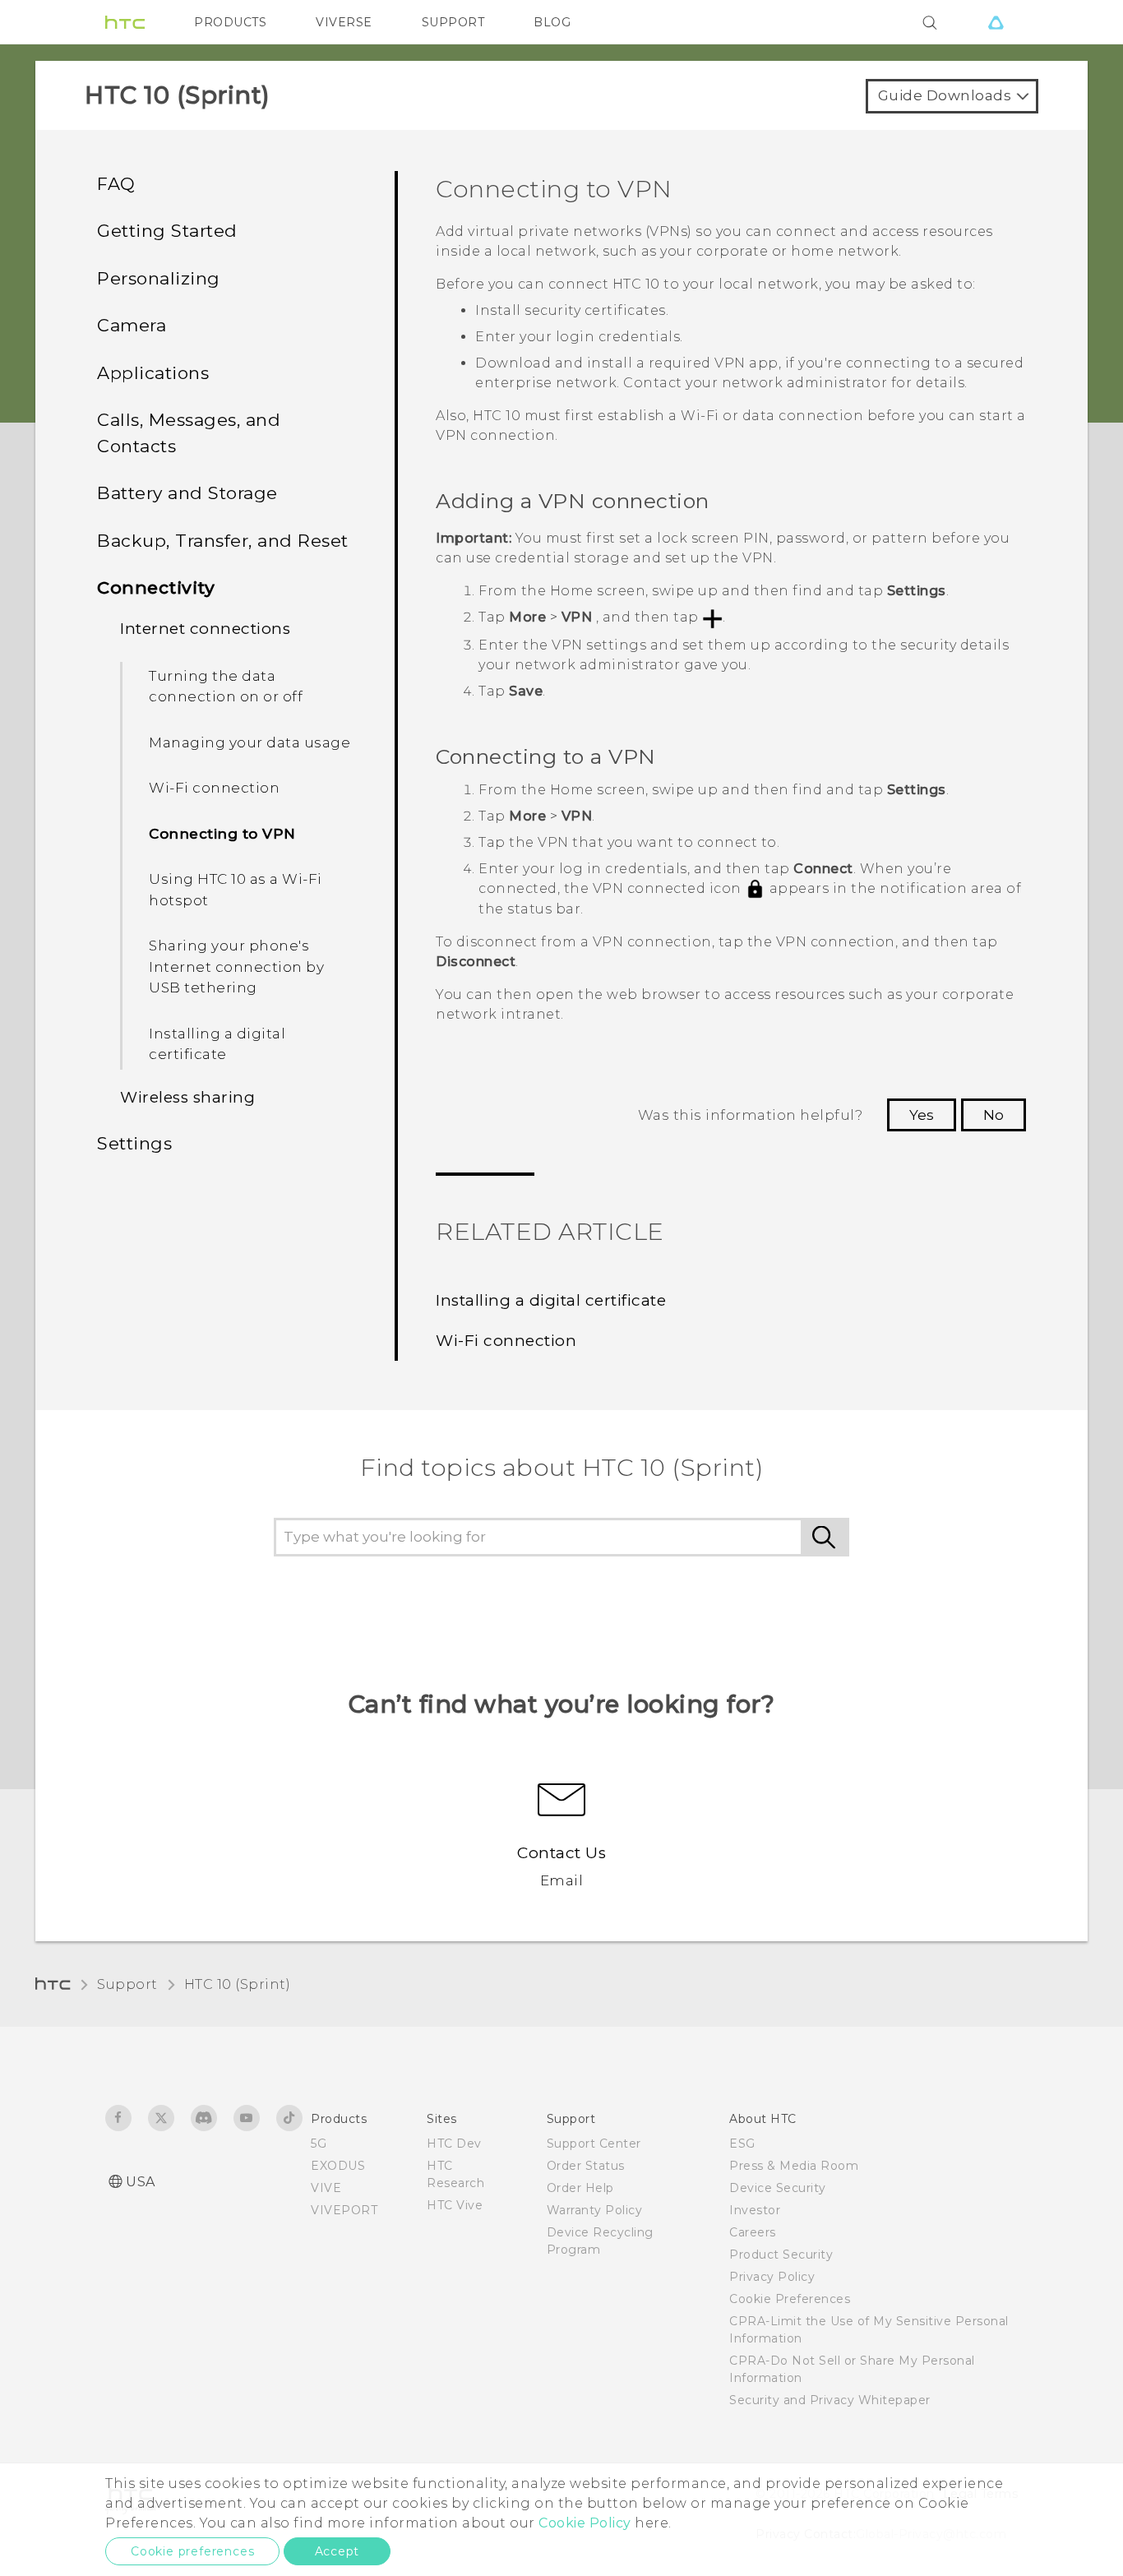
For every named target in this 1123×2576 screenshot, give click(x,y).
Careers (753, 2232)
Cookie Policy (585, 2523)
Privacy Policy (772, 2277)
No (994, 1115)
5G (319, 2144)
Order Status (586, 2166)
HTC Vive (455, 2205)
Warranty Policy (595, 2210)
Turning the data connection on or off (226, 687)
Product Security (781, 2255)
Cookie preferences (192, 2551)
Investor (755, 2210)
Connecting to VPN (222, 834)
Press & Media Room (794, 2166)
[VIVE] (996, 22)
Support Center (594, 2144)
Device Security (778, 2188)
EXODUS (338, 2166)
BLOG (552, 22)
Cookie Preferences (790, 2299)
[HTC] (125, 22)
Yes (922, 1115)
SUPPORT (453, 22)
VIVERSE (344, 22)
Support (127, 1984)
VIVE (326, 2188)
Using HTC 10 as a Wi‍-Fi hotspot (236, 890)
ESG (742, 2144)
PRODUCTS (230, 22)
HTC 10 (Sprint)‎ (238, 1984)
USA (141, 2182)
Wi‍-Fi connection (214, 788)
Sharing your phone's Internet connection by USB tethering (236, 967)
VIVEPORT (344, 2210)
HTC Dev (454, 2144)
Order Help (580, 2188)
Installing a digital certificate (217, 1044)
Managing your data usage (250, 742)
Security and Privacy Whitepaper (830, 2400)
